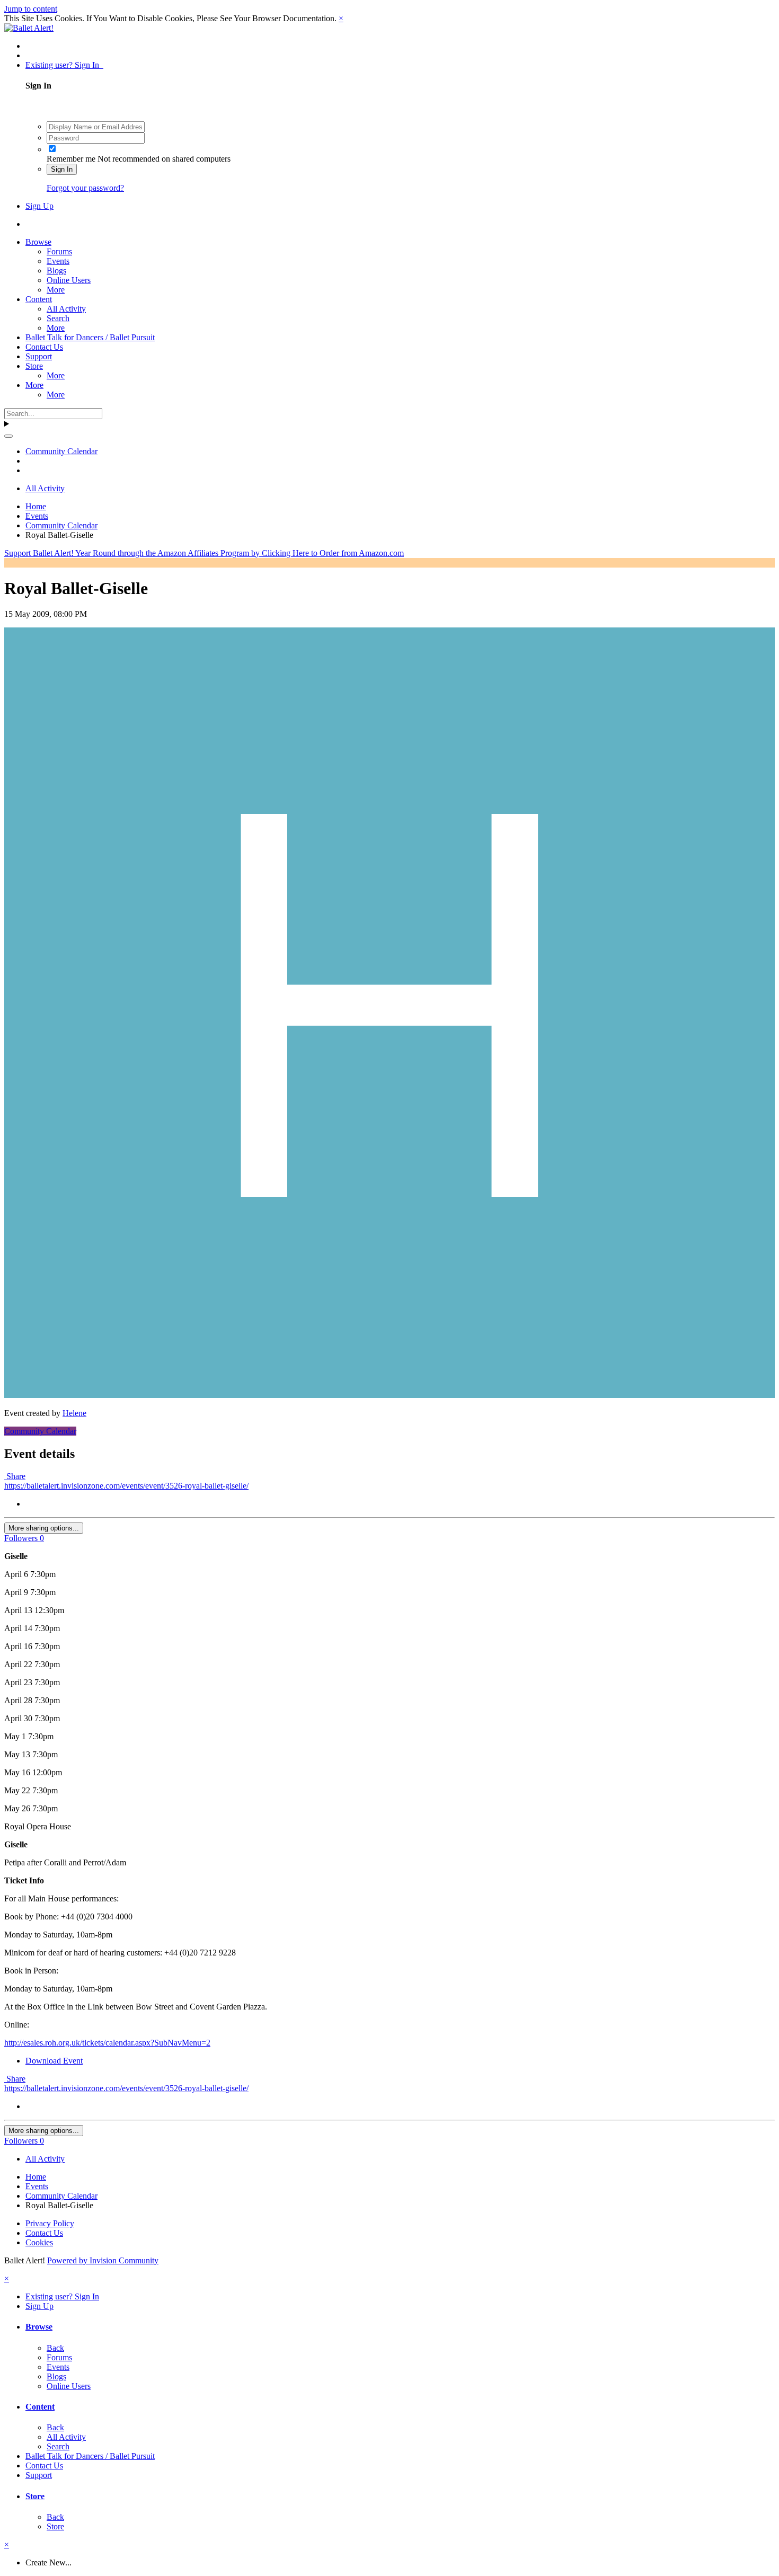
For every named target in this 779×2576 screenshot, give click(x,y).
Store (34, 366)
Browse (38, 242)
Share (15, 1476)
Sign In (62, 169)
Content (39, 299)
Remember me (71, 159)
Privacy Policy (50, 2223)
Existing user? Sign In (64, 65)
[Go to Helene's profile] (389, 1395)
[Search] (8, 436)
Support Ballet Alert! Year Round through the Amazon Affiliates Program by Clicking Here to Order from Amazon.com (204, 553)
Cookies (39, 2242)
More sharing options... (44, 1528)
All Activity (66, 309)
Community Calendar (40, 1431)
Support (39, 356)
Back (55, 2348)
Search (58, 318)
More (56, 290)
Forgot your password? (85, 188)
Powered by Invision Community (103, 2260)
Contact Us (44, 347)
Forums (59, 251)
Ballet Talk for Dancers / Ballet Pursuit (90, 337)
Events (58, 261)
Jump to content (31, 9)
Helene (74, 1413)
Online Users (69, 280)
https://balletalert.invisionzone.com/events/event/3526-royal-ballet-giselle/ (126, 1486)
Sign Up (39, 206)
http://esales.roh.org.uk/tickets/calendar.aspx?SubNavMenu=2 (107, 2043)
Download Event (54, 2061)
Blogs (56, 271)
